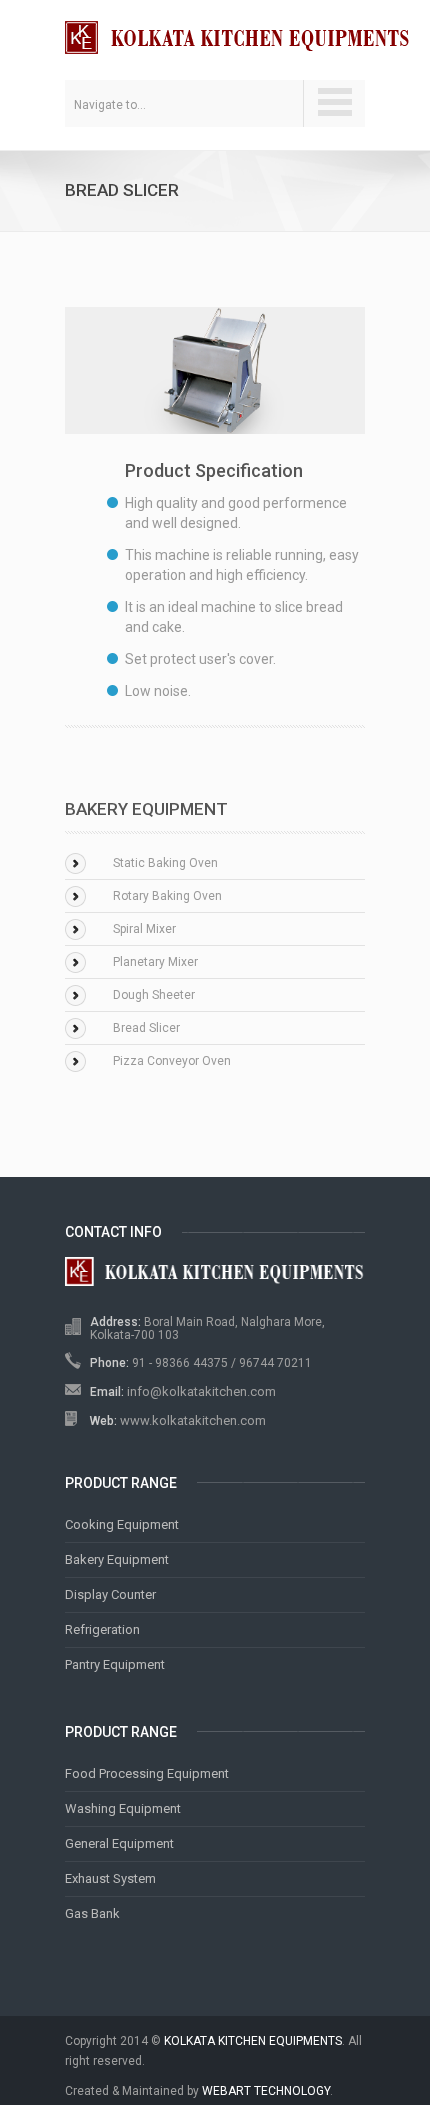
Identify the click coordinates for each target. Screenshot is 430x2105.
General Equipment (119, 1843)
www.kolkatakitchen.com (193, 1420)
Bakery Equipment (117, 1559)
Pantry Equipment (115, 1664)
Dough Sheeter (154, 995)
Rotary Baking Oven (167, 896)
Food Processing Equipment (147, 1773)
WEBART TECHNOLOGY (266, 2091)
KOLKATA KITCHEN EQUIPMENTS (253, 2041)
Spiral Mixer (144, 929)
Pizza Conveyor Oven (172, 1061)
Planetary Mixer (155, 962)
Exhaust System (110, 1878)
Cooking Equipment (122, 1524)
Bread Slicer (146, 1028)
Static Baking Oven (165, 863)
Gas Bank (92, 1913)
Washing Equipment (123, 1808)
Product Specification (214, 470)
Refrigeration (102, 1629)
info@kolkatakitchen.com (201, 1391)
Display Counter (110, 1594)
